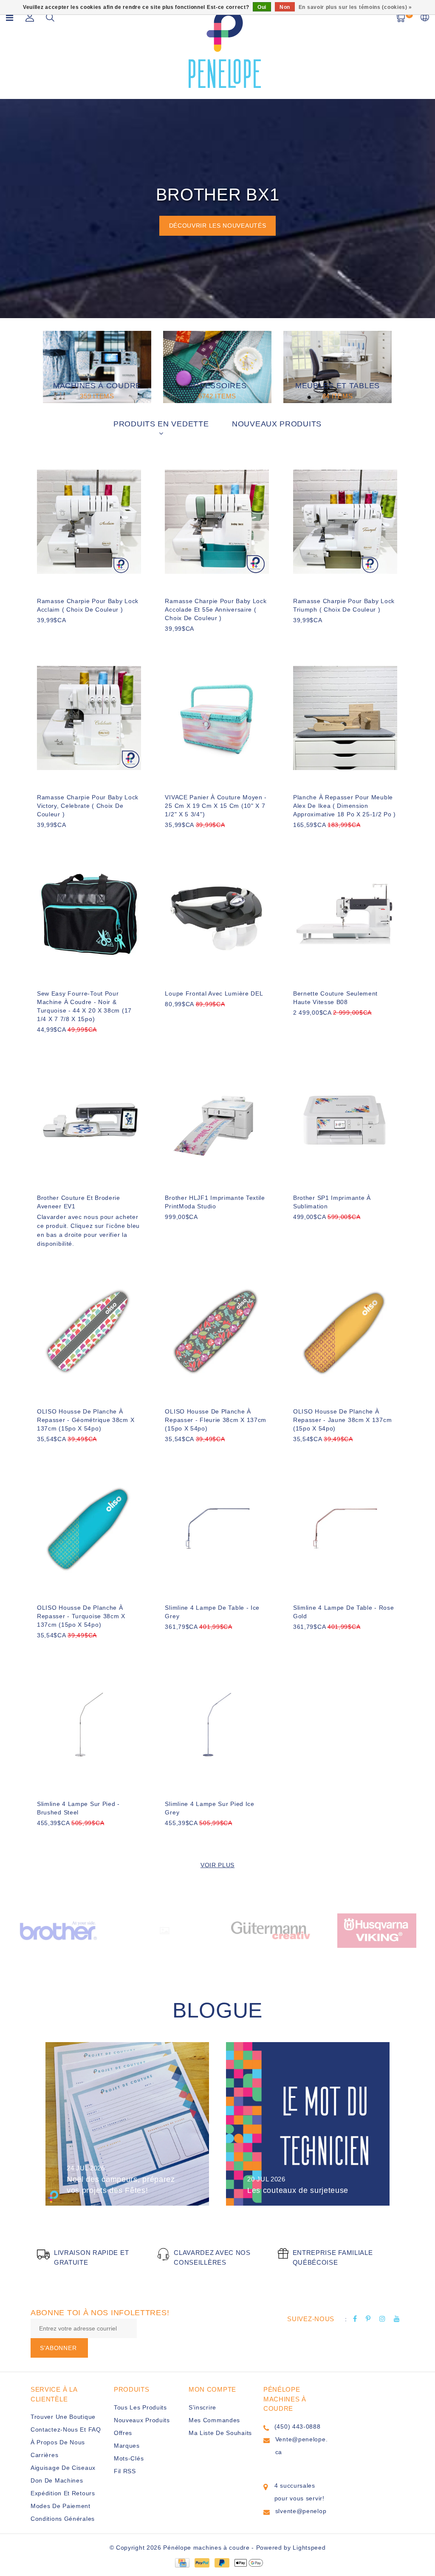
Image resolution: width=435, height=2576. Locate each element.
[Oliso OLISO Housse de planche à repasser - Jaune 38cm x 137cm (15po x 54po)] (345, 1332)
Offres (123, 2433)
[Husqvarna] (377, 1930)
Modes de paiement (61, 2506)
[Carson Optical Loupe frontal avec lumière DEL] (217, 914)
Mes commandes (214, 2420)
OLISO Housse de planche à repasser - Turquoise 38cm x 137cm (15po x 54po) (81, 1616)
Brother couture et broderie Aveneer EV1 (79, 1202)
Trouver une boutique (63, 2417)
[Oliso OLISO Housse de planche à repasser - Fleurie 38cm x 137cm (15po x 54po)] (217, 1332)
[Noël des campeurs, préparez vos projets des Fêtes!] (127, 2124)
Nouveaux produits (142, 2420)
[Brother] (58, 1930)
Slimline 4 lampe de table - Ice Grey (212, 1612)
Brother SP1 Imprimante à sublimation (332, 1202)
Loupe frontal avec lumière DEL (214, 993)
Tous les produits (140, 2407)
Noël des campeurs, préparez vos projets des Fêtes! (121, 2185)
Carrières (44, 2455)
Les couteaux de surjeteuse (298, 2190)
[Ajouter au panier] (42, 634)
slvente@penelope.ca (301, 2517)
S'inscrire (202, 2407)
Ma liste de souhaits (220, 2433)
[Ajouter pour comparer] (84, 634)
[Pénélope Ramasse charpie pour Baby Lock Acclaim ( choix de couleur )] (89, 522)
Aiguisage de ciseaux (63, 2468)
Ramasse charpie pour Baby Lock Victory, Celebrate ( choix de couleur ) (88, 806)
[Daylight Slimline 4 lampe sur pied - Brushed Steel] (89, 1725)
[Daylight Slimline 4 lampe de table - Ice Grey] (217, 1528)
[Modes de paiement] (182, 2562)
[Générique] (164, 1930)
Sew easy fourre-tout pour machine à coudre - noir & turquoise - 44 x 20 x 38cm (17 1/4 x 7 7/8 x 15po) (84, 1006)
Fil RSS (125, 2471)
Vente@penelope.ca (302, 2446)
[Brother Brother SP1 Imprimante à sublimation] (345, 1118)
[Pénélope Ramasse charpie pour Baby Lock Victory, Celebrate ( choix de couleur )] (89, 718)
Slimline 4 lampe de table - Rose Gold (343, 1612)
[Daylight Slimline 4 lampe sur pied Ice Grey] (217, 1725)
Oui (262, 7)
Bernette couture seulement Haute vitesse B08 (335, 998)
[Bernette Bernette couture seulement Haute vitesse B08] (345, 914)
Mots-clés (129, 2458)
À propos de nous (58, 2442)
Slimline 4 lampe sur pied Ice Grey (209, 1808)
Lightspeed (309, 2548)
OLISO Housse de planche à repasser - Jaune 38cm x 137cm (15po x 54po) (342, 1420)
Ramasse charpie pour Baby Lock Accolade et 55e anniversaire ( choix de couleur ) (216, 609)
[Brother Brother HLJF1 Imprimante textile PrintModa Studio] (217, 1118)
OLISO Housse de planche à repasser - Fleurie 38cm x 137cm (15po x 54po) (216, 1420)
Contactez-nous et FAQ (66, 2429)
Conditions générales (63, 2519)
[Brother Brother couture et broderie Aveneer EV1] (89, 1118)
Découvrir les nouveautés (218, 226)
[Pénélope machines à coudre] (225, 48)
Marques (127, 2446)
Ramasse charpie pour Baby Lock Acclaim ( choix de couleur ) (88, 605)
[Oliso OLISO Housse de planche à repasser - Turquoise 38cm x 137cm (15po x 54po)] (89, 1528)
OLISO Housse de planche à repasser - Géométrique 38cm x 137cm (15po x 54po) (86, 1420)
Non (285, 7)
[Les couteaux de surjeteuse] (308, 2124)
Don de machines (57, 2480)
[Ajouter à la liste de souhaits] (63, 635)
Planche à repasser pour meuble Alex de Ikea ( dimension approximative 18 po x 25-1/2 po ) (345, 806)
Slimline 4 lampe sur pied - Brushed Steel (78, 1808)
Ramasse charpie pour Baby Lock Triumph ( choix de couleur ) (344, 605)
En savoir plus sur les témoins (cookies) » (355, 7)
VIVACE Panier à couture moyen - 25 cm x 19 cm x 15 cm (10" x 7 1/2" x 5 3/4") (216, 806)
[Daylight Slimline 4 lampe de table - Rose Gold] (345, 1528)
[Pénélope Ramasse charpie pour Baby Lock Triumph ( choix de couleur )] (345, 522)
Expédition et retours (63, 2493)
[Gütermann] (271, 1930)
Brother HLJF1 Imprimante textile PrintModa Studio (215, 1202)
